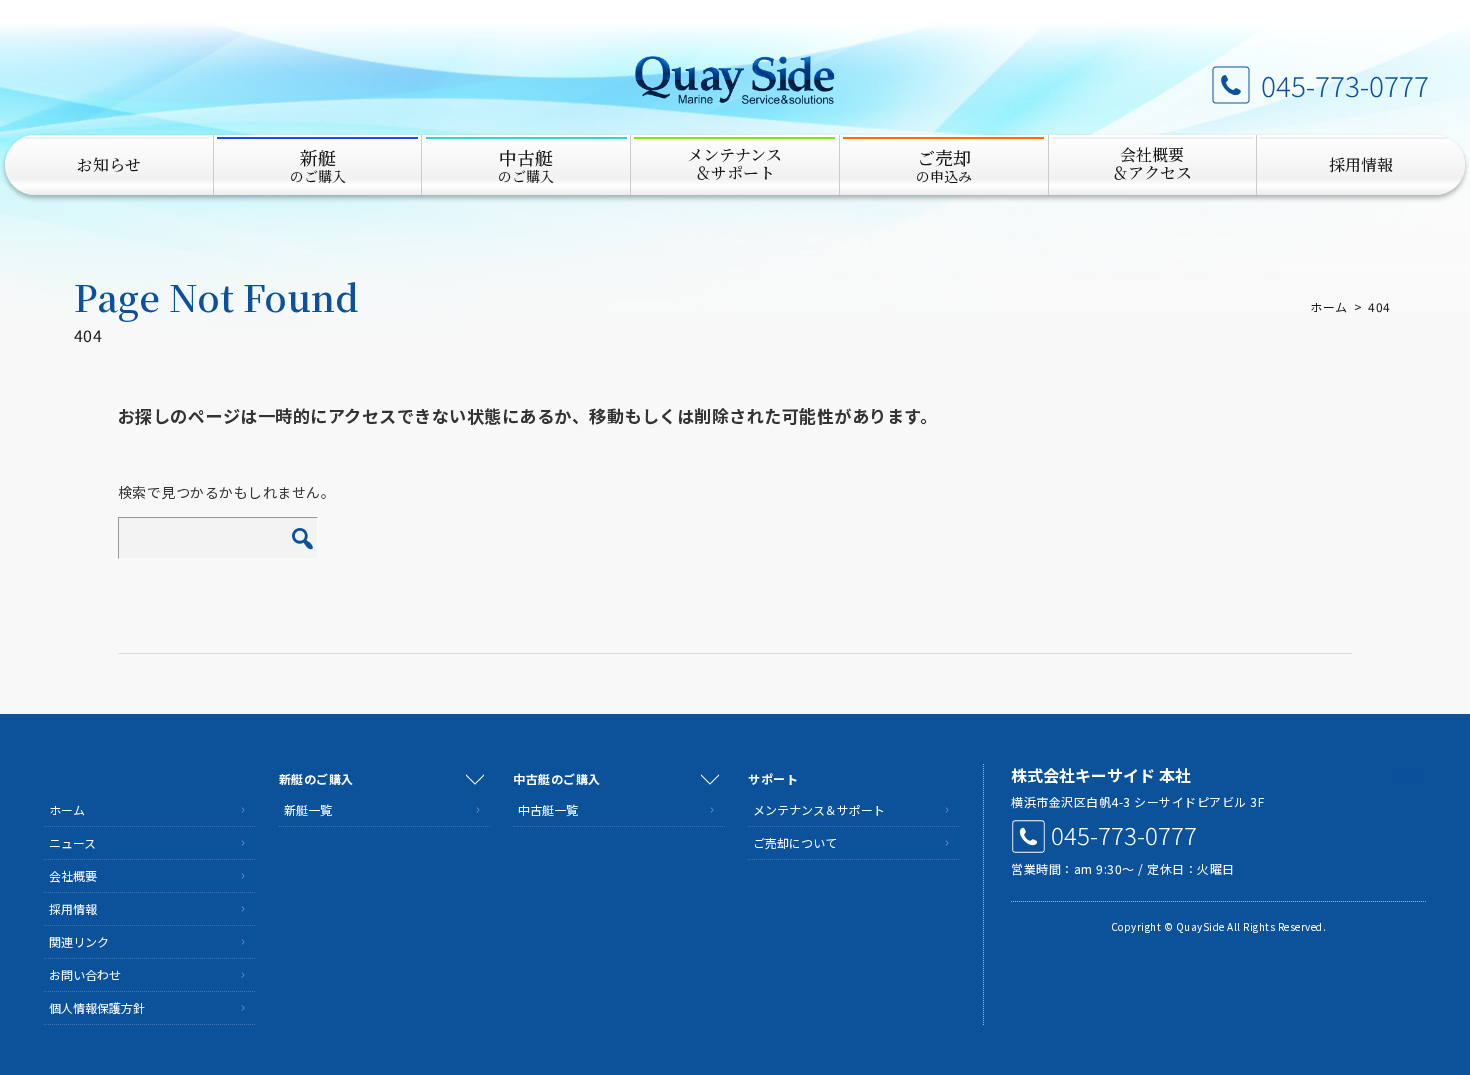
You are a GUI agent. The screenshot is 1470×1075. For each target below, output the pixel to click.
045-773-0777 (1345, 85)
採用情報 (1361, 164)
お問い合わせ (85, 974)
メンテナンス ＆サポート (734, 163)
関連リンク (79, 941)
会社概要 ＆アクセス (1152, 163)
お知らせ (109, 164)
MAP (1409, 774)
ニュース (72, 842)
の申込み (944, 165)
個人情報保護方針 (97, 1007)
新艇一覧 (308, 809)
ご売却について (795, 842)
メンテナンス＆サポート (819, 809)
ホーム (1329, 306)
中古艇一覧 (548, 809)
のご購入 (318, 165)
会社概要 (73, 875)
